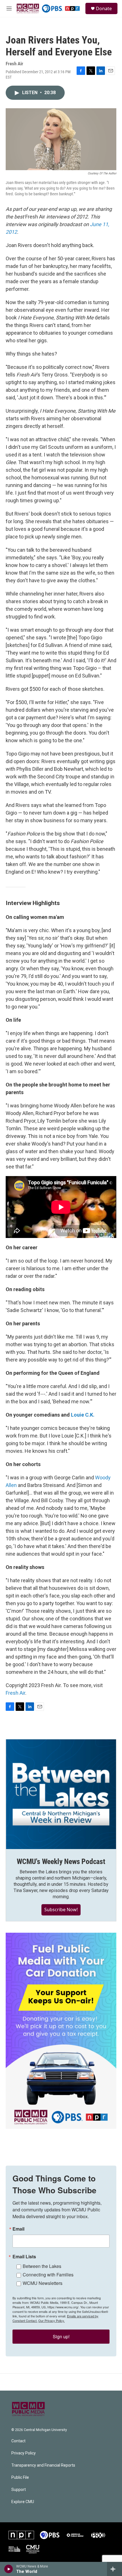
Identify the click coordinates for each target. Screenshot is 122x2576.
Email (18, 2229)
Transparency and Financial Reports (43, 2465)
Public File (20, 2477)
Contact (18, 2441)
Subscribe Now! (61, 1910)
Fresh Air (15, 1693)
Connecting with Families (48, 2275)
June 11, (100, 224)
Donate (104, 8)
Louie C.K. (83, 1415)
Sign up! (61, 2336)
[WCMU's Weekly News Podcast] (61, 1794)
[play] (9, 2569)
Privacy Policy (24, 2453)
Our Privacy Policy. (51, 2320)
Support (19, 2490)
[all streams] (114, 2569)
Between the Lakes (42, 2266)
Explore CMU (23, 2502)
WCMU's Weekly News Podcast (61, 1861)
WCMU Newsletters (43, 2283)
